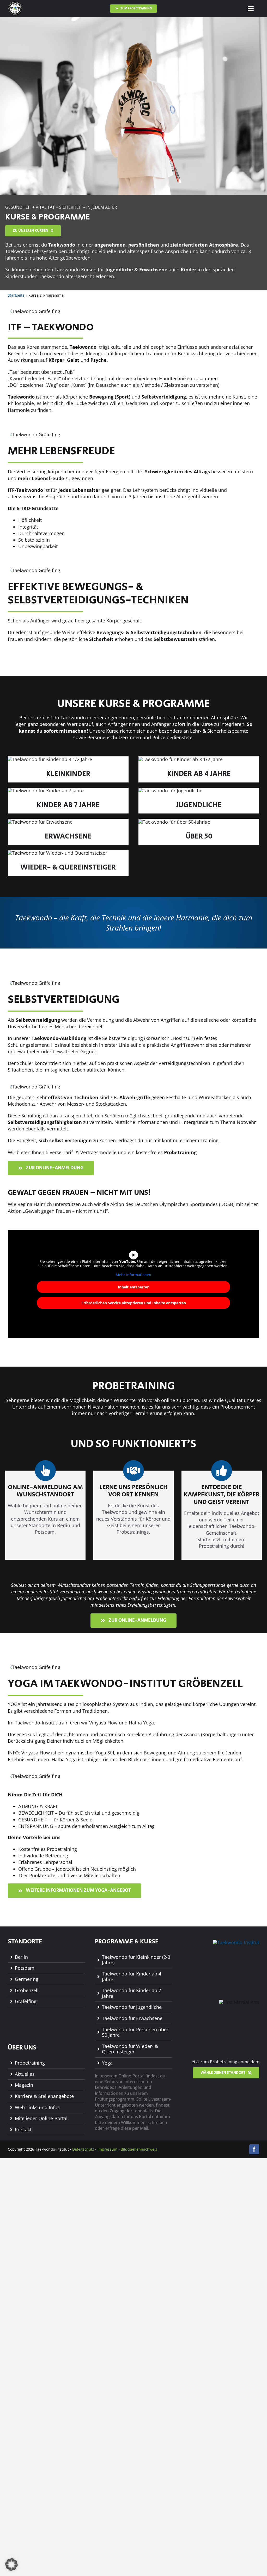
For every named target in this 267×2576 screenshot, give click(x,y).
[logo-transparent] (236, 1942)
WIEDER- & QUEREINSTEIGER (68, 867)
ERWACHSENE (68, 836)
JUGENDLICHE (199, 805)
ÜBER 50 (199, 836)
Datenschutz (83, 2149)
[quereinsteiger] (57, 853)
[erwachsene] (40, 822)
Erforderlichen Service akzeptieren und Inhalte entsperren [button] (134, 1303)
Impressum (107, 2149)
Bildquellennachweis (139, 2149)
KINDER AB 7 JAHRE (68, 805)
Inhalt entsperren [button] (134, 1287)
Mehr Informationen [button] (133, 1275)
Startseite (16, 295)
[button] (11, 2565)
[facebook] (254, 2149)
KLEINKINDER (68, 774)
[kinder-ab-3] (181, 759)
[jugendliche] (170, 791)
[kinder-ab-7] (46, 791)
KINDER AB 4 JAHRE (199, 774)
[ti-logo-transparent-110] (15, 4)
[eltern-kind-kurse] (50, 759)
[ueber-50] (174, 822)
